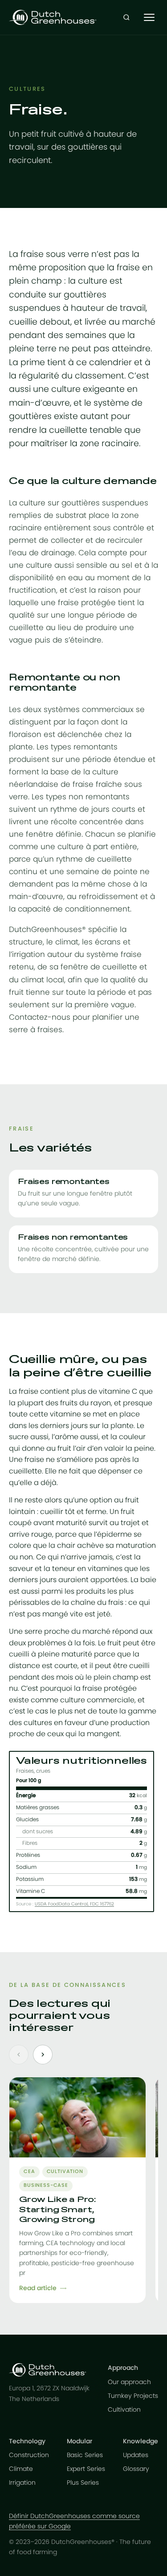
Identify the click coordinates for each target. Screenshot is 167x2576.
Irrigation (22, 2483)
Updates (136, 2455)
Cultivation (124, 2410)
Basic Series (85, 2455)
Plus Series (83, 2483)
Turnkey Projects (133, 2396)
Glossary (136, 2469)
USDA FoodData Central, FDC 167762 (74, 1904)
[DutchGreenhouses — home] (53, 17)
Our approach (129, 2382)
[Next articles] (43, 2055)
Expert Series (86, 2469)
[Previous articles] (19, 2055)
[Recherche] (126, 17)
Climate (21, 2469)
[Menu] (149, 17)
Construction (29, 2455)
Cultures (27, 89)
